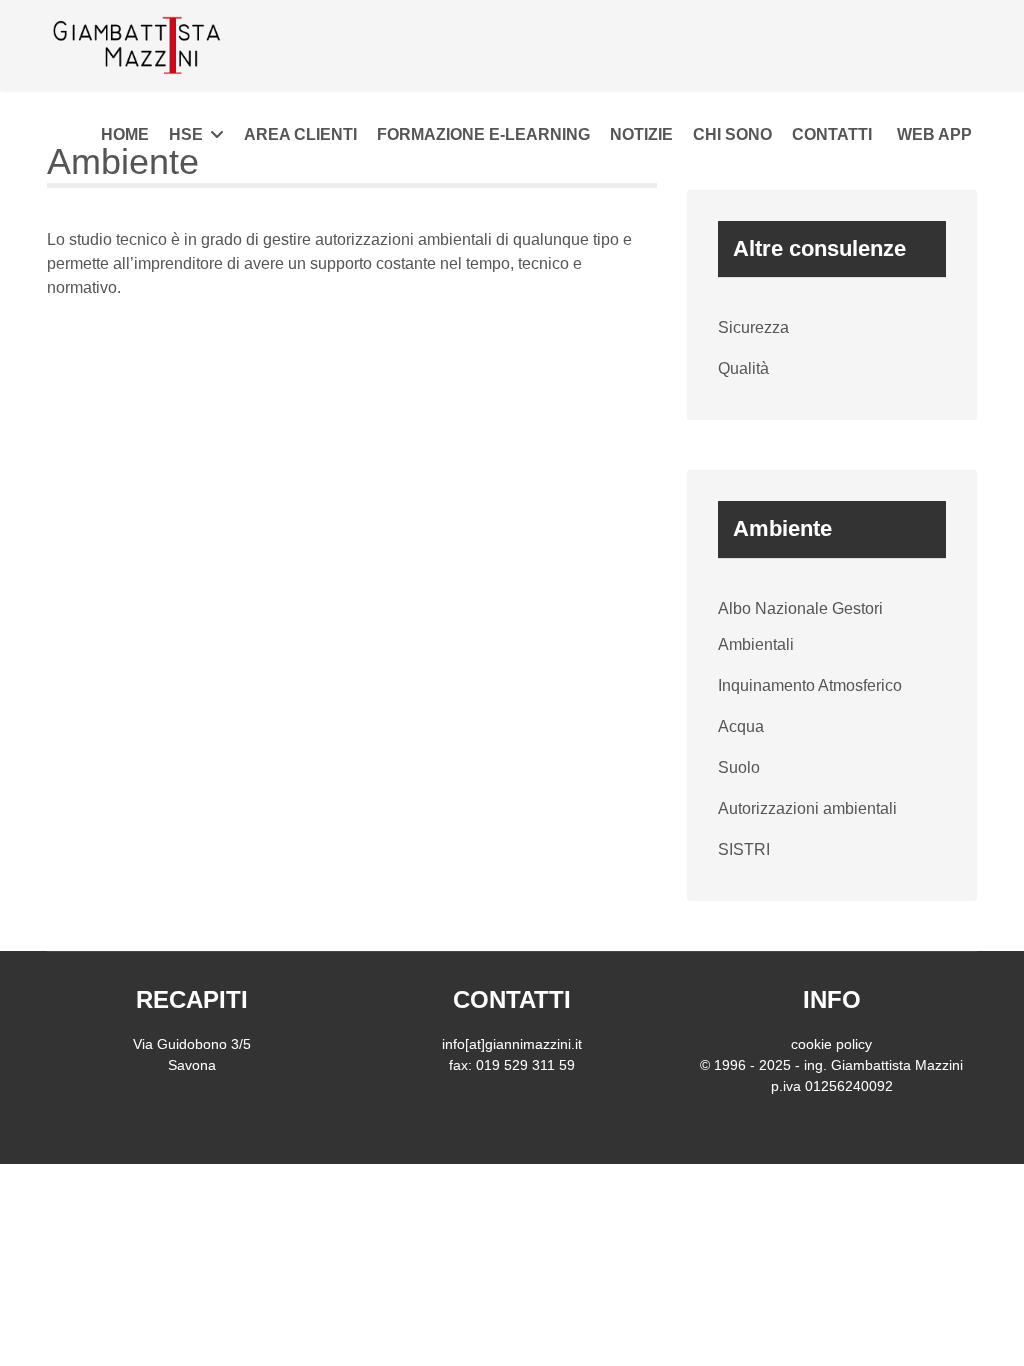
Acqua (741, 726)
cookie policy (831, 1044)
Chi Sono (732, 134)
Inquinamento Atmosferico (810, 685)
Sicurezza (753, 327)
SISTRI (744, 849)
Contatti (832, 134)
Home (125, 134)
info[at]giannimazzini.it (512, 1044)
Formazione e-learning (483, 134)
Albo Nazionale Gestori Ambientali (800, 626)
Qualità (743, 368)
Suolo (739, 767)
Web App (934, 134)
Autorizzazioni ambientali (807, 808)
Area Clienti (300, 134)
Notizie (641, 134)
